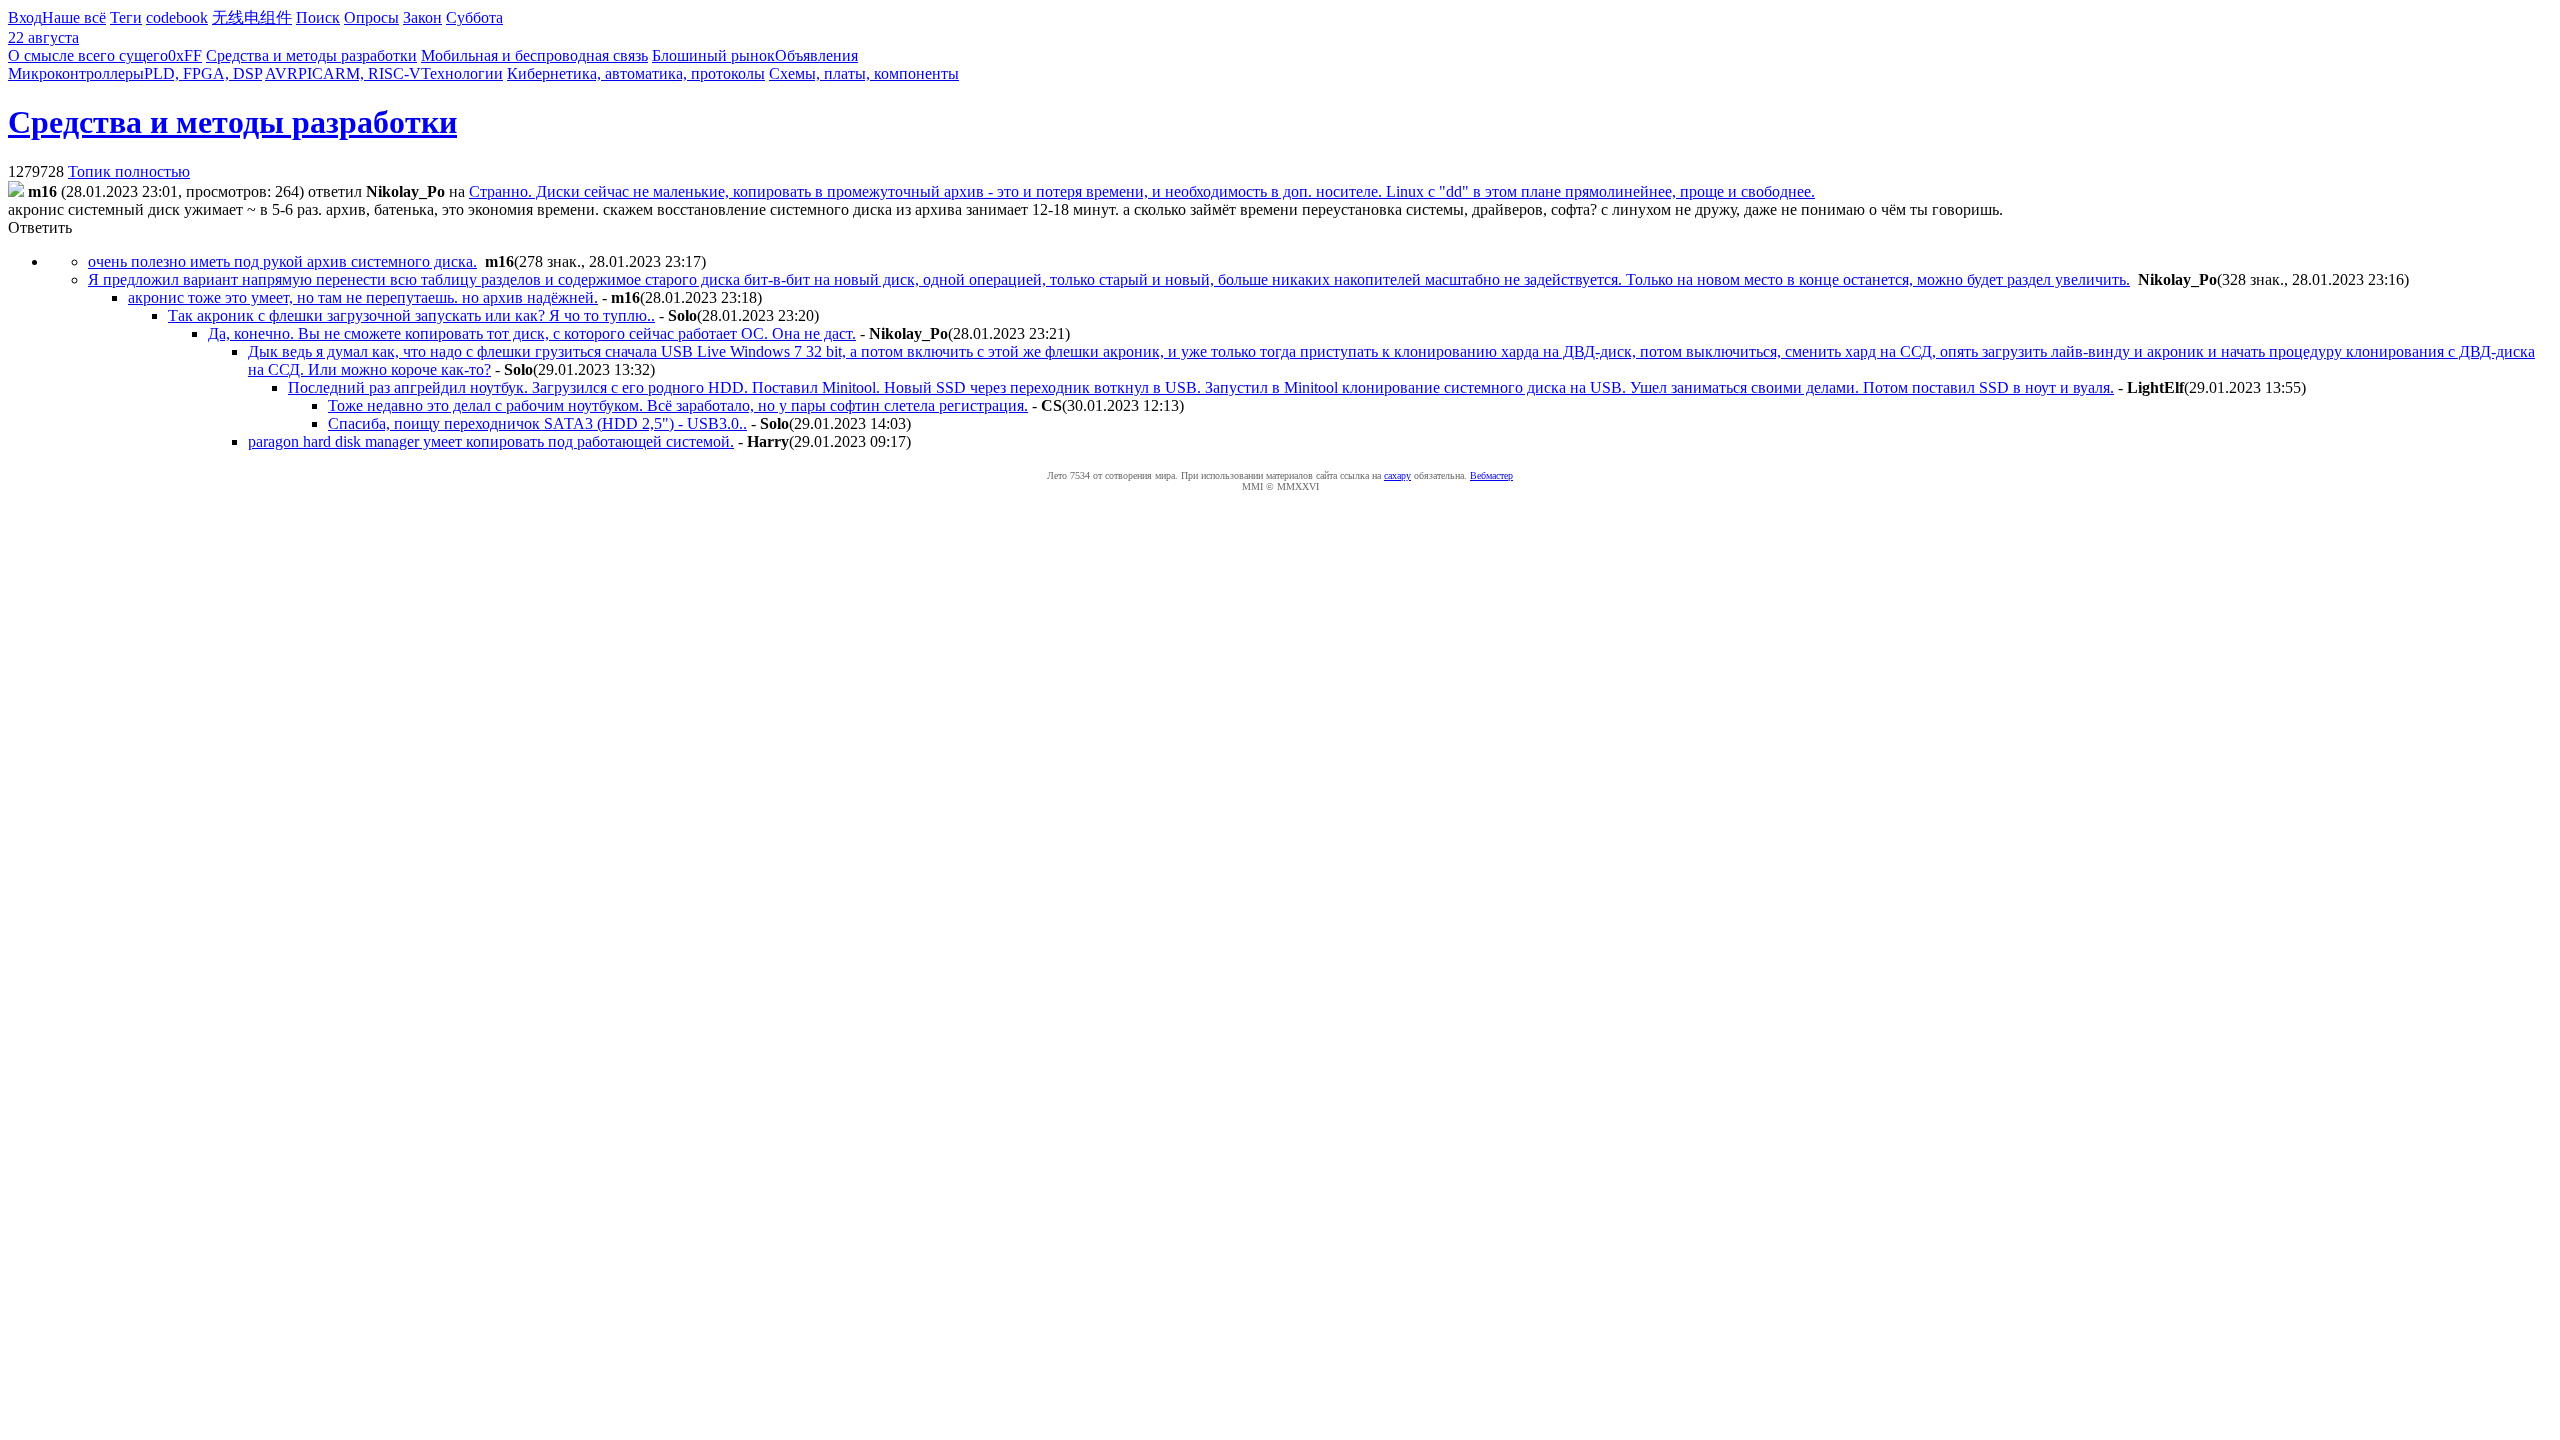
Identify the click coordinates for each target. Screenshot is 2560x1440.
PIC (310, 73)
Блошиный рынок (713, 55)
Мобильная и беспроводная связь (534, 55)
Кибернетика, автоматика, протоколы (636, 73)
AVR (281, 73)
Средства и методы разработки (311, 55)
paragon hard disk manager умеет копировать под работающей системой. (491, 441)
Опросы (371, 17)
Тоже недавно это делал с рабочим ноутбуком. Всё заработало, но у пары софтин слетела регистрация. (678, 405)
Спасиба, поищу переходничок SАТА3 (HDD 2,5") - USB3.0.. (537, 423)
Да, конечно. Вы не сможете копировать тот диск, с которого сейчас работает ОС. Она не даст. (532, 333)
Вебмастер (1491, 475)
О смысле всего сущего (88, 55)
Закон (422, 17)
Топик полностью (129, 171)
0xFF (185, 55)
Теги (126, 17)
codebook (177, 17)
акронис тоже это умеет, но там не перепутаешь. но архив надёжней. (363, 297)
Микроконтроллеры (76, 73)
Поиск (318, 17)
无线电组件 (252, 17)
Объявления (816, 55)
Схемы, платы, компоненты (864, 73)
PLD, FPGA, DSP (203, 73)
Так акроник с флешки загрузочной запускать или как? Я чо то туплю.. (411, 315)
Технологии (462, 73)
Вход (25, 17)
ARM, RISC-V (372, 73)
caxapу (1397, 475)
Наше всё (74, 17)
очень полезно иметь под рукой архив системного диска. (282, 261)
